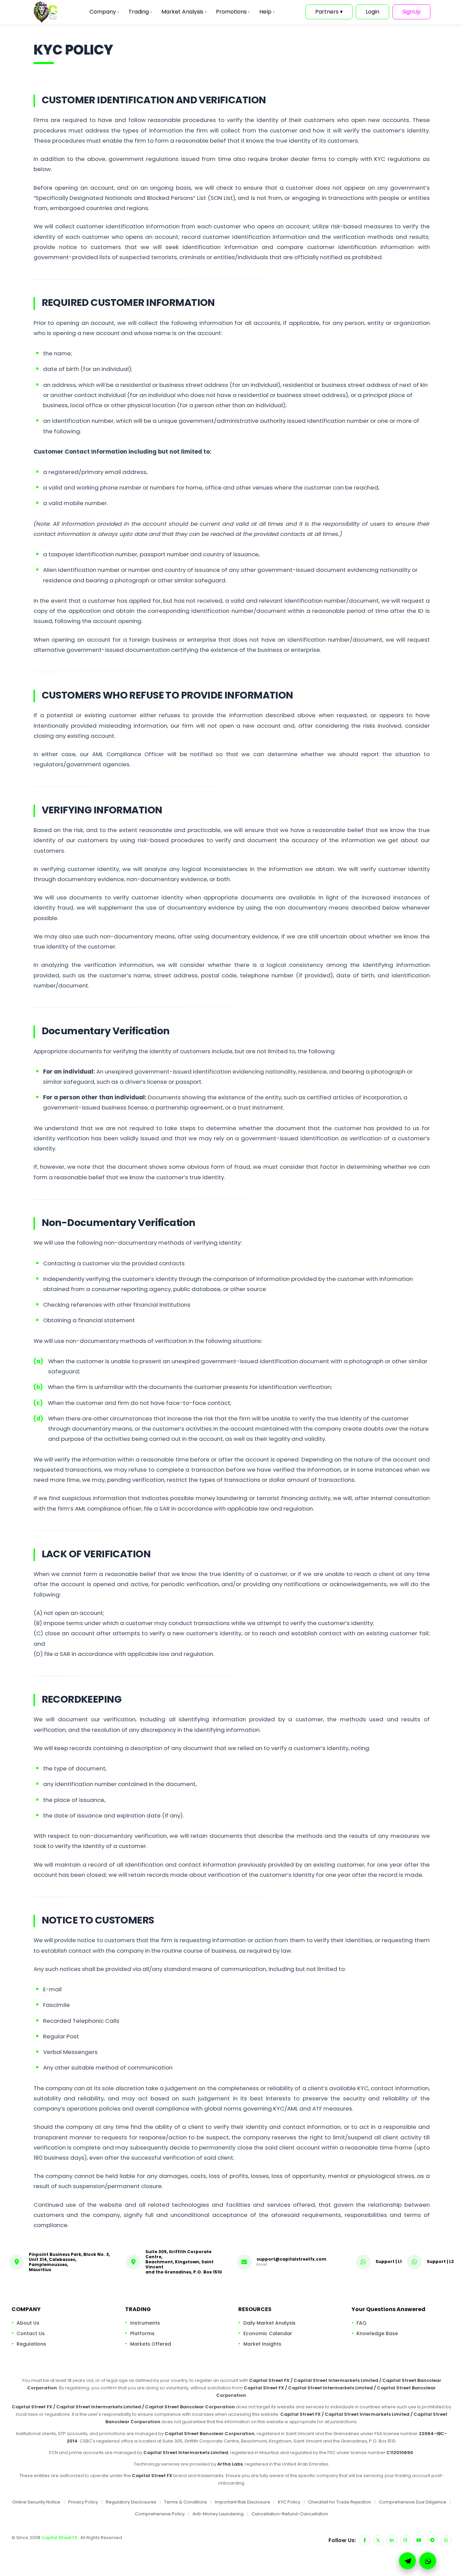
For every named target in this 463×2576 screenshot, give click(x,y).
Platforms (142, 2333)
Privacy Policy (83, 2502)
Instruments (145, 2323)
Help (267, 12)
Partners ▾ (329, 12)
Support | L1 (389, 2261)
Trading (140, 12)
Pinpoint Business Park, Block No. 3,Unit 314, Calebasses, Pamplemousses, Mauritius (69, 2262)
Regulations (31, 2344)
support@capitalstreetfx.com (291, 2259)
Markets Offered (151, 2344)
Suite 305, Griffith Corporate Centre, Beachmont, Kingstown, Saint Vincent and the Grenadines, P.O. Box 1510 (184, 2262)
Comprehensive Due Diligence (413, 2502)
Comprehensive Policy (160, 2514)
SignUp (411, 12)
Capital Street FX (60, 2538)
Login (373, 12)
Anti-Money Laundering (218, 2514)
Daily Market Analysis (269, 2323)
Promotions (233, 12)
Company (104, 12)
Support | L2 (440, 2261)
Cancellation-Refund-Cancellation (290, 2514)
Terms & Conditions (186, 2502)
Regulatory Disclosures (131, 2502)
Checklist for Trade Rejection (340, 2502)
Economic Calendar (268, 2333)
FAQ (361, 2323)
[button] (428, 2561)
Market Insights (262, 2344)
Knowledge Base (377, 2333)
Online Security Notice (36, 2502)
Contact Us (31, 2333)
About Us (28, 2323)
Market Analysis (184, 12)
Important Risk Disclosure (243, 2502)
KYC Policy (289, 2502)
